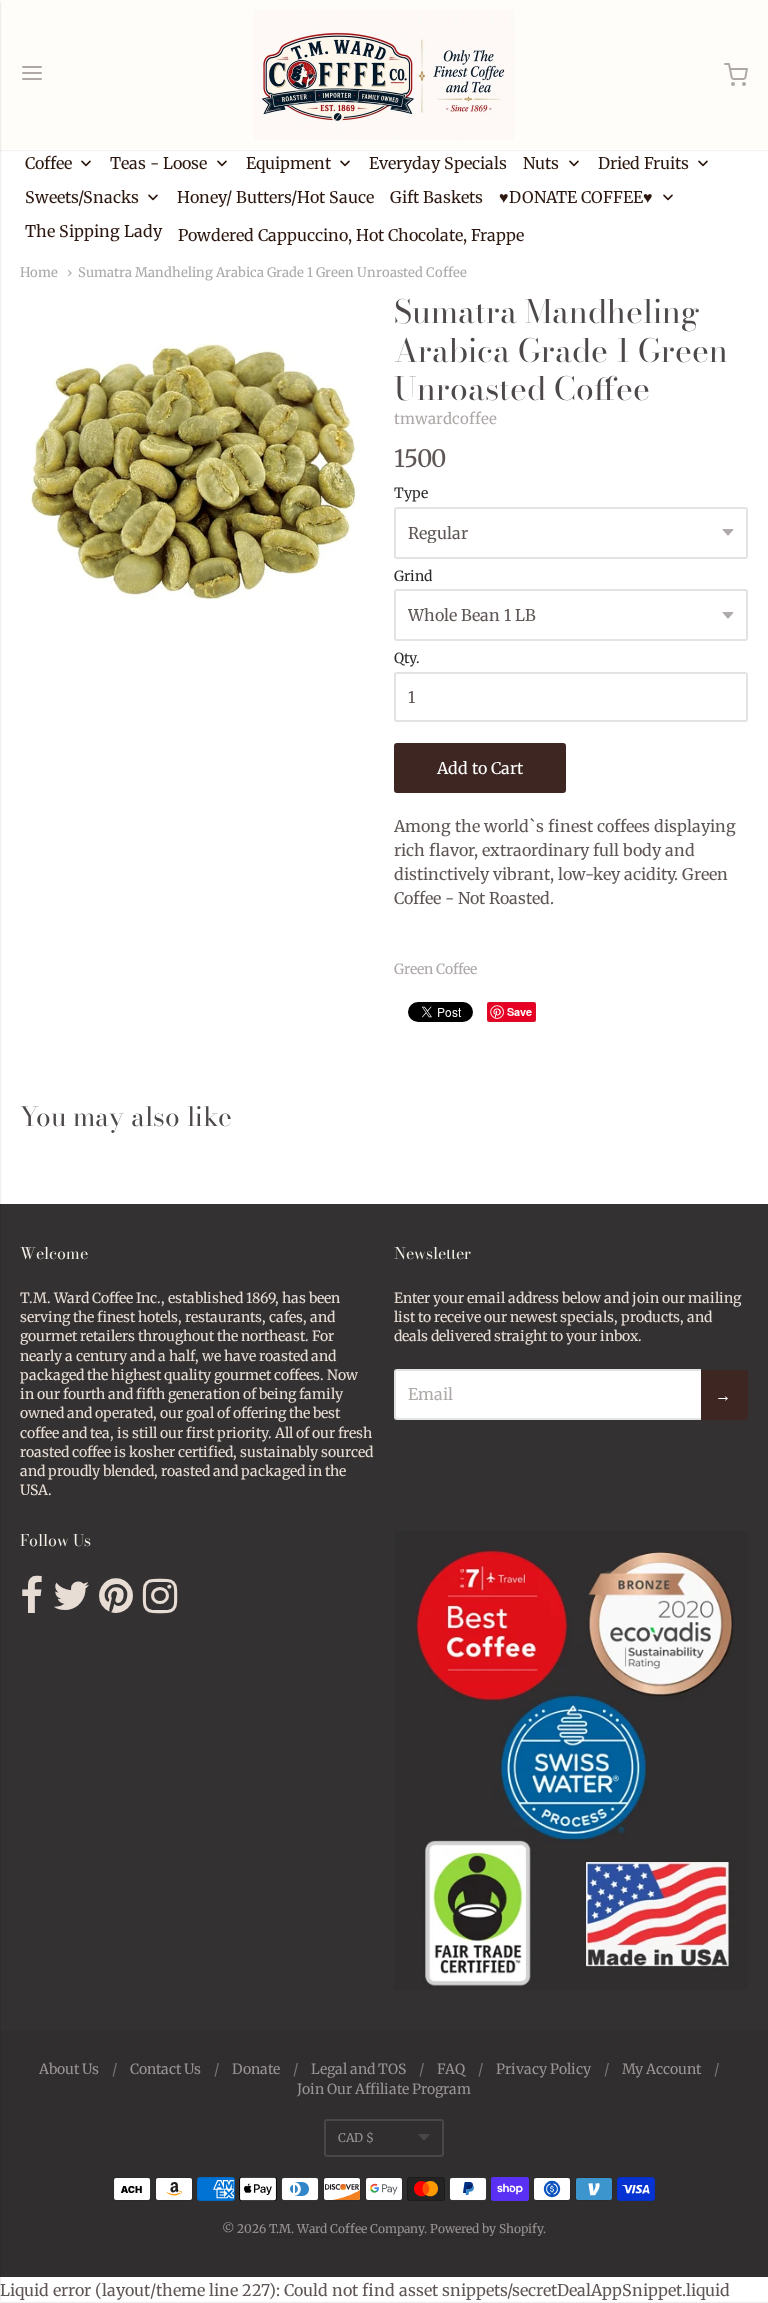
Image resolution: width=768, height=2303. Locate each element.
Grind (413, 577)
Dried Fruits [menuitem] (643, 163)
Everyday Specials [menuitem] (438, 163)
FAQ (451, 2069)
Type (411, 494)
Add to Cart (480, 768)
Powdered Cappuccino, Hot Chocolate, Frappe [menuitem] (351, 235)
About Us (69, 2069)
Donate (256, 2069)
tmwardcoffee (445, 418)
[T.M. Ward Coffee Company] (384, 75)
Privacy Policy (543, 2069)
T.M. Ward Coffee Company (346, 2228)
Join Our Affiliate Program (384, 2089)
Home (39, 272)
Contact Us (165, 2069)
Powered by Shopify (486, 2228)
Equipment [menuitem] (288, 163)
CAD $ (356, 2137)
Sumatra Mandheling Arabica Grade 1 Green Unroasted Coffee (272, 272)
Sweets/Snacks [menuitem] (82, 197)
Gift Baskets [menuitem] (436, 197)
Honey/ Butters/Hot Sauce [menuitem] (275, 197)
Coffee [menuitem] (48, 163)
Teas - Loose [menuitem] (158, 163)
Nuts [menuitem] (541, 163)
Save (519, 1011)
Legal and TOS (358, 2069)
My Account (661, 2069)
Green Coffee (435, 969)
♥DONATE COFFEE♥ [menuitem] (576, 197)
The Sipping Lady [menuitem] (93, 231)
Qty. (407, 659)
